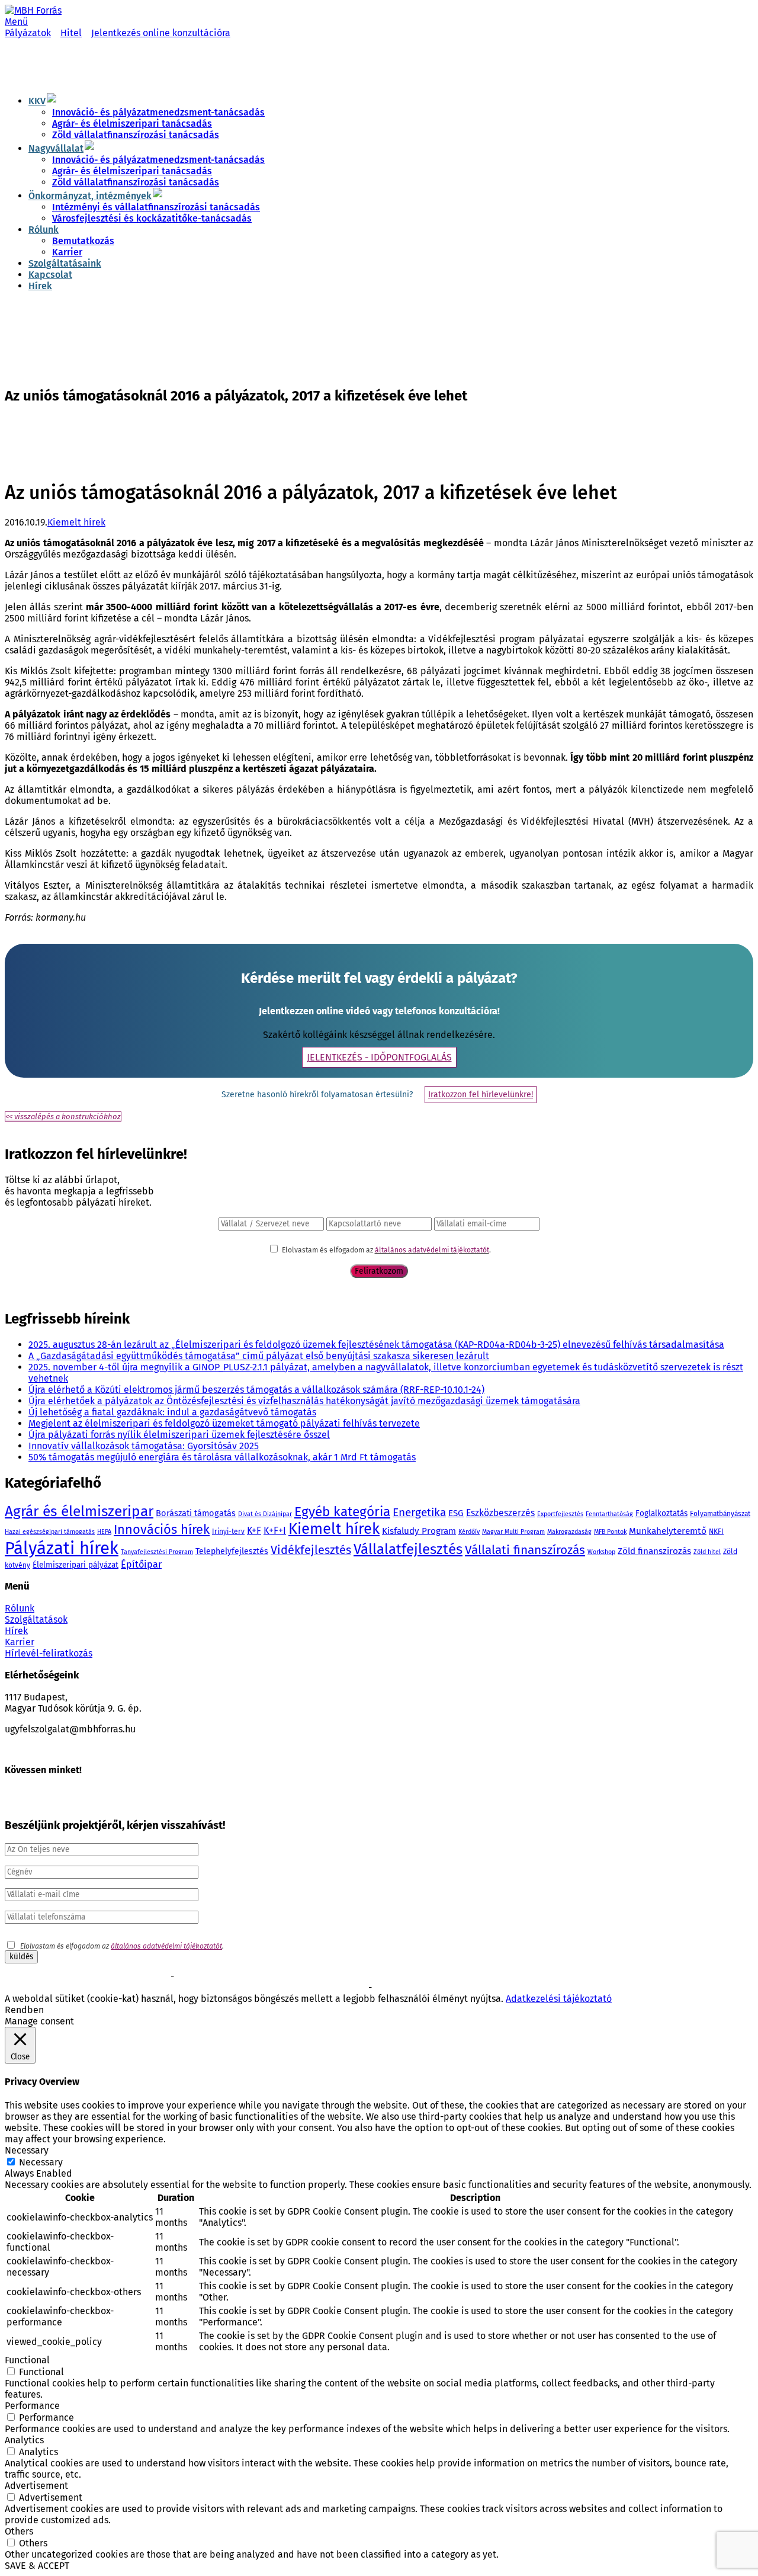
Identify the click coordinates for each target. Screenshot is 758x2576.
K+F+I (275, 1531)
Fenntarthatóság (609, 1514)
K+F (254, 1531)
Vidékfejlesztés (311, 1550)
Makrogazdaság (569, 1532)
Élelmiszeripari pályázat (76, 1565)
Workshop (601, 1552)
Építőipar (141, 1564)
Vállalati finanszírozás (525, 1550)
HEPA (104, 1532)
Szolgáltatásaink (65, 263)
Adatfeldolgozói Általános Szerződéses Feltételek (455, 1988)
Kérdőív (469, 1532)
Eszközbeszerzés (500, 1513)
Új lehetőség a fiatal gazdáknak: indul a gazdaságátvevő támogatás (172, 1412)
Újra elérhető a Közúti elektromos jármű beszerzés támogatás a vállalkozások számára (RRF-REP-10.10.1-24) (256, 1390)
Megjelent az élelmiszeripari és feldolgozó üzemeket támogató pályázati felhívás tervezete (224, 1423)
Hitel (71, 33)
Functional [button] (27, 2360)
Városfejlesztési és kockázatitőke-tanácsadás (152, 218)
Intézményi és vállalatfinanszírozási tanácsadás (156, 207)
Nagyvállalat (56, 148)
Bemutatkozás (83, 241)
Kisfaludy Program (419, 1531)
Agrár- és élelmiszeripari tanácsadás (132, 124)
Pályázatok (28, 33)
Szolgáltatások (36, 1619)
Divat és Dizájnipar (265, 1514)
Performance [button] (32, 2406)
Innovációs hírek (162, 1530)
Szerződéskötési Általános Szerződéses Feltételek (86, 1977)
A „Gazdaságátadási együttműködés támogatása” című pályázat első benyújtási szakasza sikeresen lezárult (259, 1356)
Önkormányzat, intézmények (90, 196)
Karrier (67, 252)
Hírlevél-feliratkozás (49, 1653)
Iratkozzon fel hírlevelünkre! (481, 1095)
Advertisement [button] (36, 2486)
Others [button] (19, 2531)
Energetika (419, 1512)
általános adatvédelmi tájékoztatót (432, 1250)
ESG (456, 1513)
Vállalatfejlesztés (408, 1549)
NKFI (716, 1531)
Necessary (41, 2162)
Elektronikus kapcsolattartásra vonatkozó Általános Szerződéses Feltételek (128, 1988)
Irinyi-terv (228, 1531)
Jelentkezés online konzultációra (161, 33)
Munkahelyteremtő (668, 1531)
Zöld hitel (707, 1552)
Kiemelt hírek (76, 522)
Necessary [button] (27, 2150)
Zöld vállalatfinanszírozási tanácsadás (136, 135)
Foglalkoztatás (661, 1513)
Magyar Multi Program (513, 1532)
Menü (16, 22)
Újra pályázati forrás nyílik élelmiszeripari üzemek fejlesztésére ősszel (179, 1435)
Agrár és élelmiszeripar (79, 1511)
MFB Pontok (610, 1532)
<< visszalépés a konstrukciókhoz (63, 1116)
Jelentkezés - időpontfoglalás (379, 1057)
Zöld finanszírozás (654, 1551)
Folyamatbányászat (720, 1514)
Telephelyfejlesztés (232, 1551)
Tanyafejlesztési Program (157, 1552)
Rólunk (44, 230)
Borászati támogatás (196, 1513)
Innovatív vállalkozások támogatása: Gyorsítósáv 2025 (144, 1446)
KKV (37, 101)
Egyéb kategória (342, 1512)
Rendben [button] (24, 2010)
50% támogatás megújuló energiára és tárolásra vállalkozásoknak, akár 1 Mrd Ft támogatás (222, 1457)
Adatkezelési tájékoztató (559, 1999)
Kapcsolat (50, 275)
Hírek (40, 286)
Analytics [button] (24, 2440)
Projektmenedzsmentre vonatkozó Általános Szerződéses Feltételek (287, 1977)
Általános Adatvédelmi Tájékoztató (310, 1988)
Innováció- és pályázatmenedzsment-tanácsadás (158, 112)
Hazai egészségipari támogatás (50, 1532)
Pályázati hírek (62, 1548)
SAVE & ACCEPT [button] (37, 2566)
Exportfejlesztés (560, 1514)
